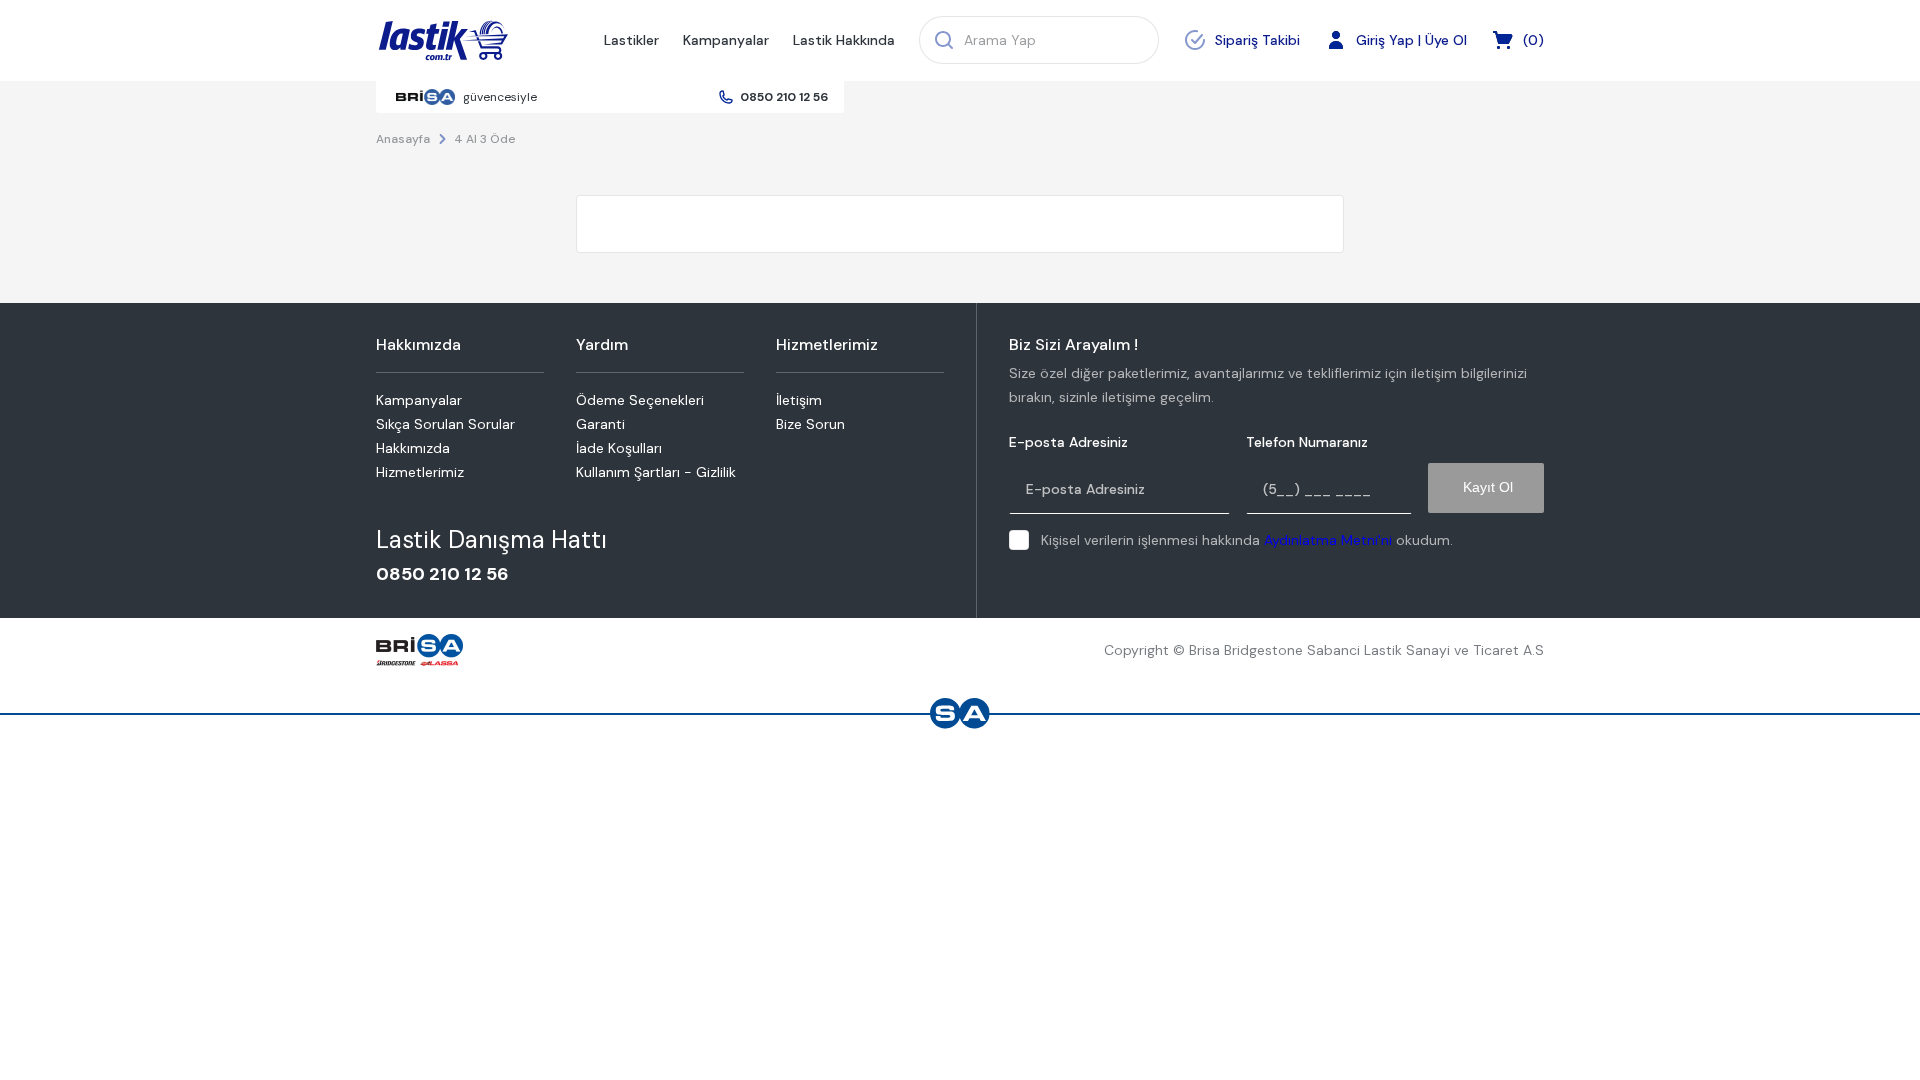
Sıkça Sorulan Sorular (445, 424)
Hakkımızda (413, 448)
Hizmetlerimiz (420, 472)
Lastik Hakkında (844, 40)
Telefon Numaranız (1307, 442)
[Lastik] (443, 41)
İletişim (799, 400)
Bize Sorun (810, 424)
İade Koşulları (619, 448)
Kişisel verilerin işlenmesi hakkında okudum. (1247, 540)
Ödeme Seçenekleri (640, 400)
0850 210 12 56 (784, 97)
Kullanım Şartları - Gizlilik (656, 472)
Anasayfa (403, 139)
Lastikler (631, 40)
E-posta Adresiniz (1068, 442)
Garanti (600, 424)
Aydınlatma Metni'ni (1328, 540)
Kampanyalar (726, 40)
